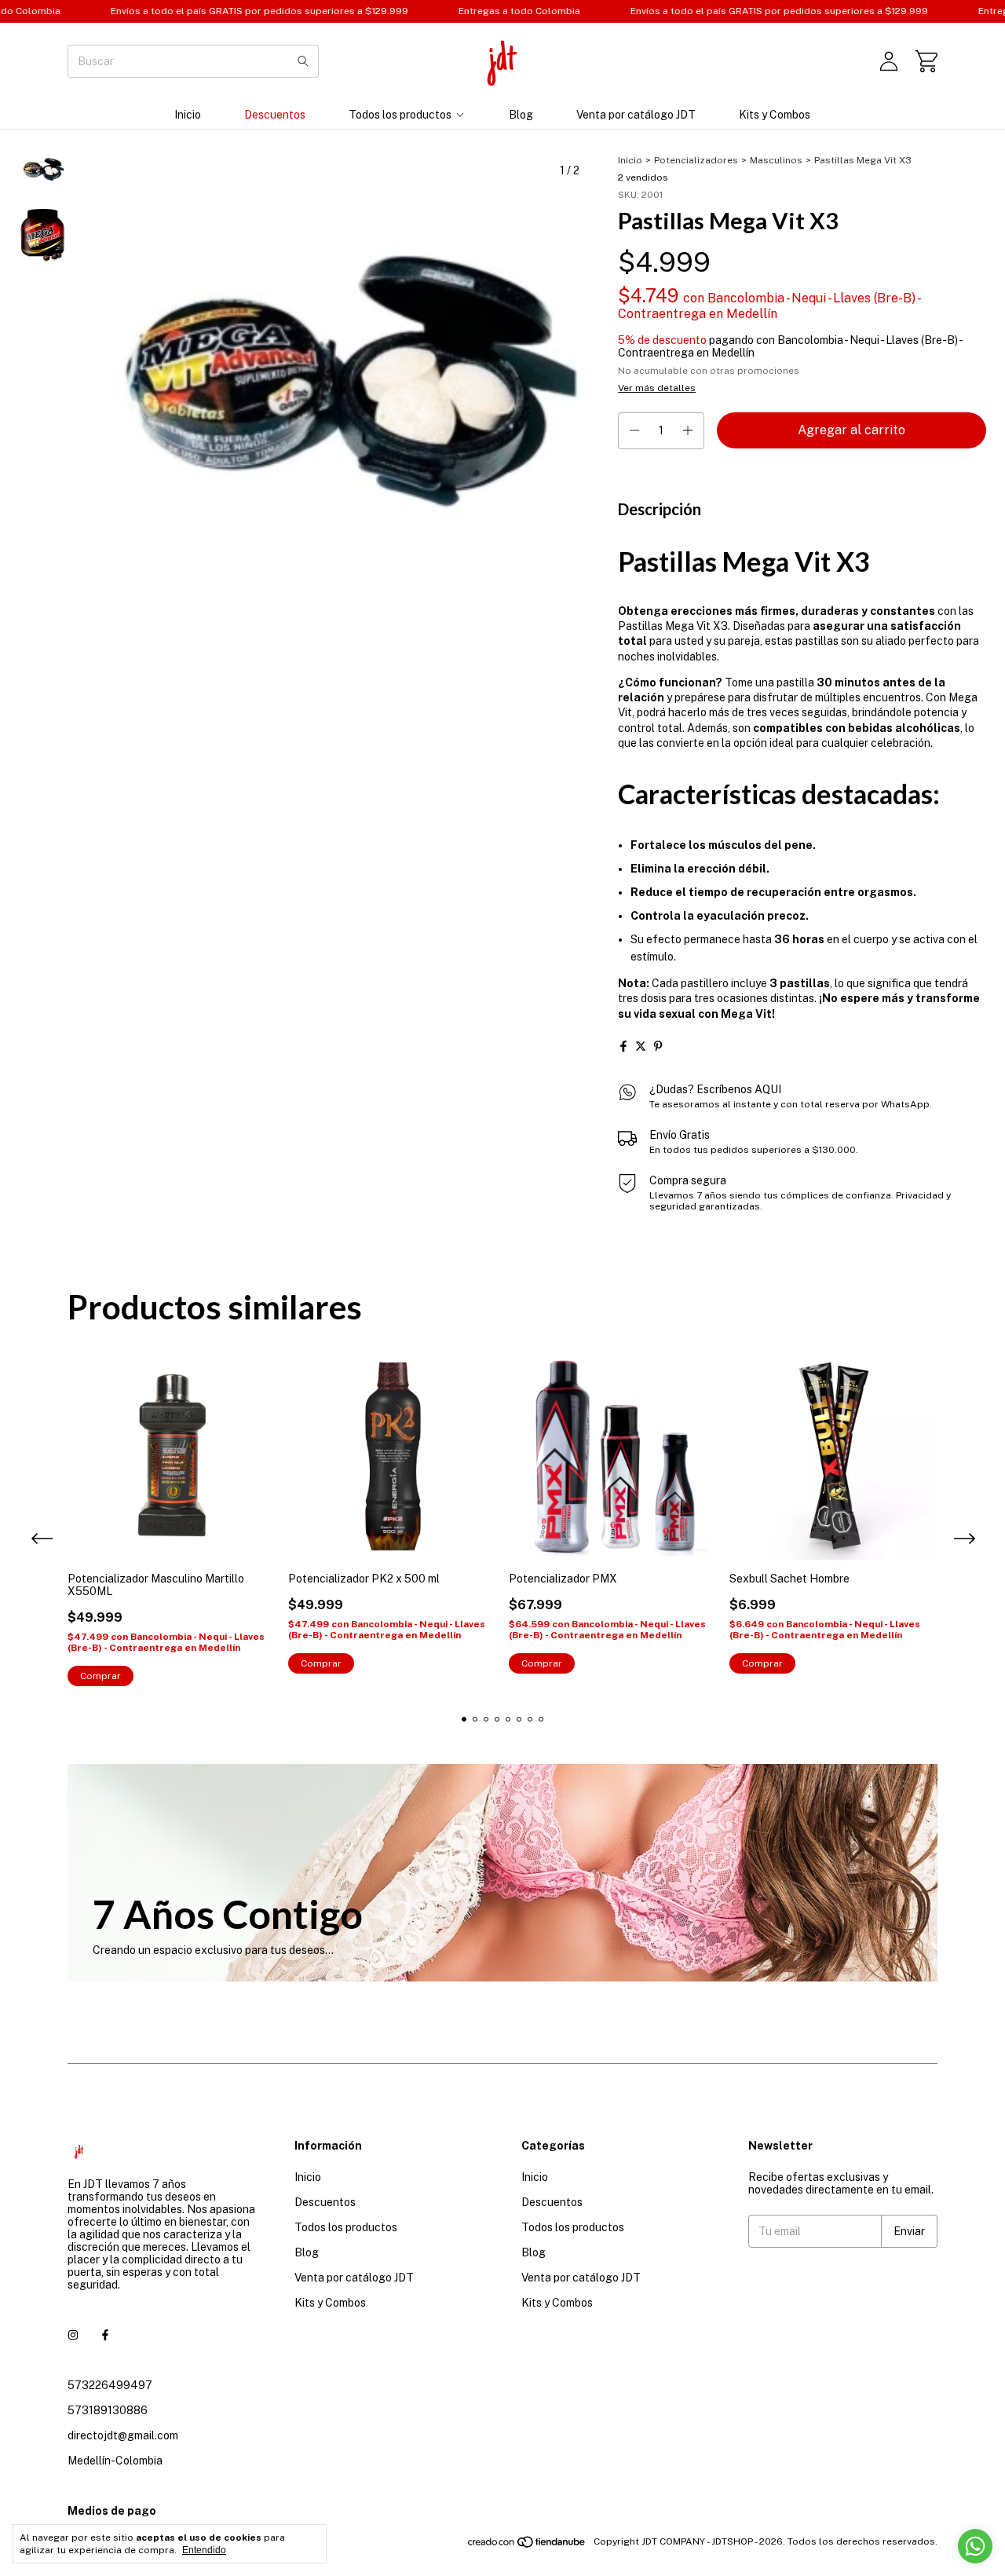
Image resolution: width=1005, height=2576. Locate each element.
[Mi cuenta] (889, 61)
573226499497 (110, 2385)
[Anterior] (34, 569)
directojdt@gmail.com (123, 2435)
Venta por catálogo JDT (636, 115)
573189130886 (108, 2410)
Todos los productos (400, 115)
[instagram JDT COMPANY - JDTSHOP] (73, 2335)
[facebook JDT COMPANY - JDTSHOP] (105, 2335)
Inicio (188, 115)
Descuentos (275, 115)
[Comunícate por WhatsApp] (975, 2546)
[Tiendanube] (527, 2545)
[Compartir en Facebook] (623, 1046)
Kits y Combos (775, 115)
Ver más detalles (657, 388)
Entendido (204, 2550)
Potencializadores (696, 160)
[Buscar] (303, 61)
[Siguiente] (52, 569)
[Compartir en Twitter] (641, 1046)
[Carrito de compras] (926, 61)
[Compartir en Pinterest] (658, 1046)
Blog (521, 115)
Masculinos (776, 160)
